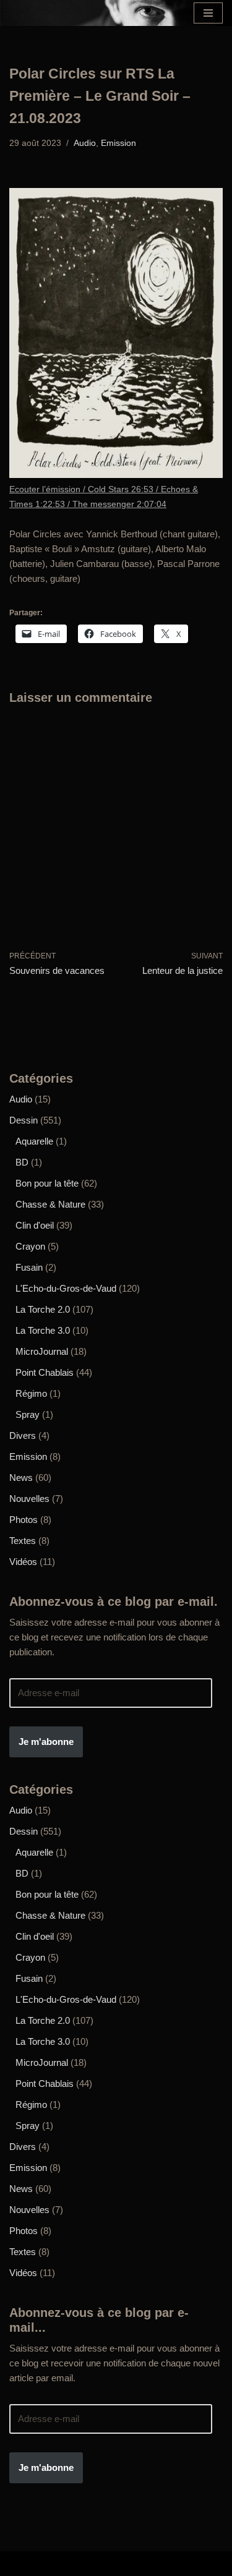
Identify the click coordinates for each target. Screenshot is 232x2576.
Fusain (29, 1267)
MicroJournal (42, 1351)
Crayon (30, 1246)
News (21, 1478)
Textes (23, 1541)
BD (22, 1162)
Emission (118, 143)
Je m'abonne (46, 1742)
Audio (85, 143)
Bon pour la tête (47, 1183)
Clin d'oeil (35, 1225)
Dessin (24, 1120)
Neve (26, 2563)
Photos (24, 1520)
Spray (28, 1414)
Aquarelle (34, 1141)
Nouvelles (29, 1499)
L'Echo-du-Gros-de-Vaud (66, 1288)
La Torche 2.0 (43, 1309)
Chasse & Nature (50, 1204)
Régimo (31, 1393)
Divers (23, 1435)
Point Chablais (45, 1372)
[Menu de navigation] (208, 13)
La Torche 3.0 (43, 1330)
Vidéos (23, 1562)
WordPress (194, 2563)
